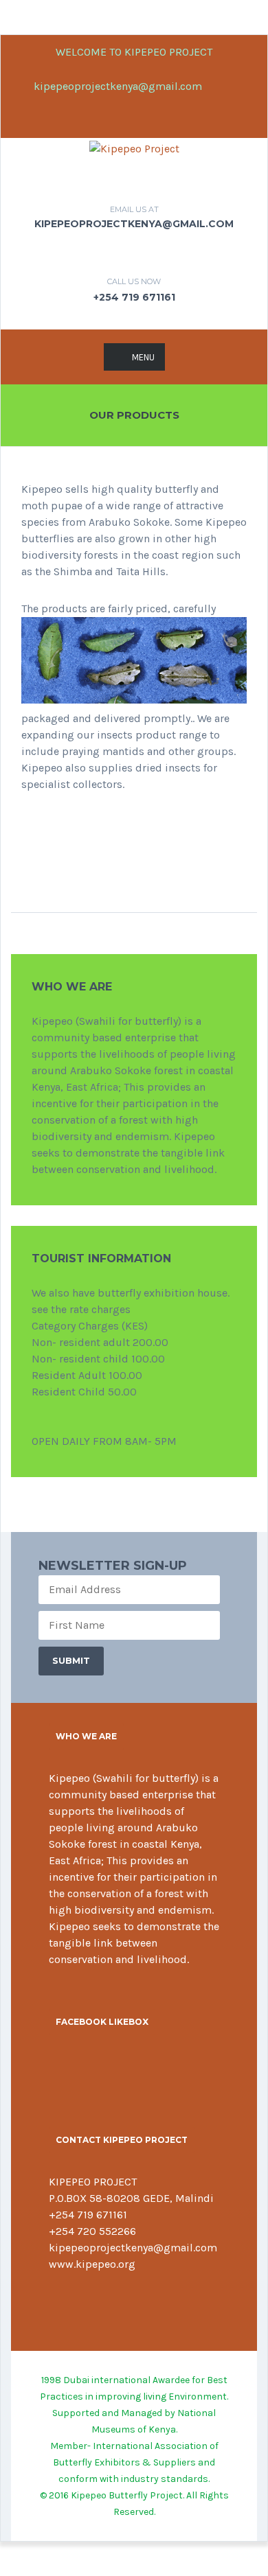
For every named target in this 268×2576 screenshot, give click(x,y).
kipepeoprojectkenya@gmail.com (116, 86)
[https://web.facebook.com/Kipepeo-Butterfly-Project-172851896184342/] (53, 2301)
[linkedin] (122, 121)
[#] (75, 2301)
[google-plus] (146, 121)
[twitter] (245, 86)
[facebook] (222, 86)
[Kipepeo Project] (134, 148)
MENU (143, 357)
